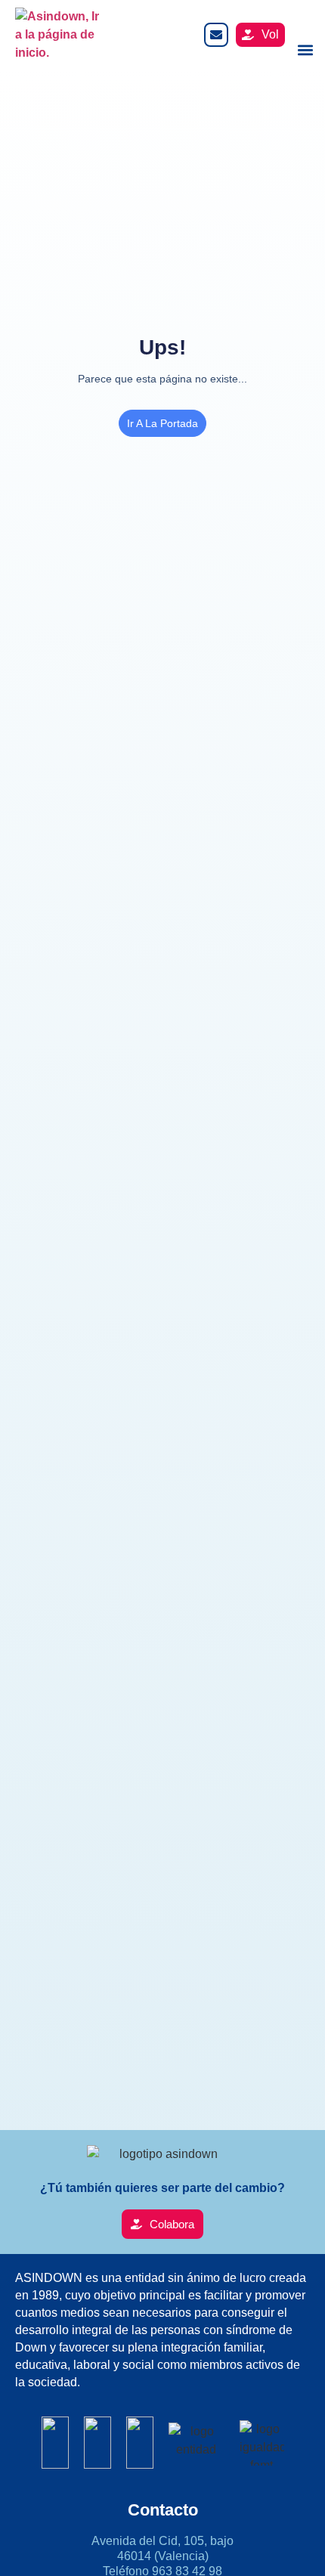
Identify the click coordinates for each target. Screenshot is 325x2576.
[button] (305, 50)
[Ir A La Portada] (60, 35)
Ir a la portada (162, 423)
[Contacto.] (216, 35)
